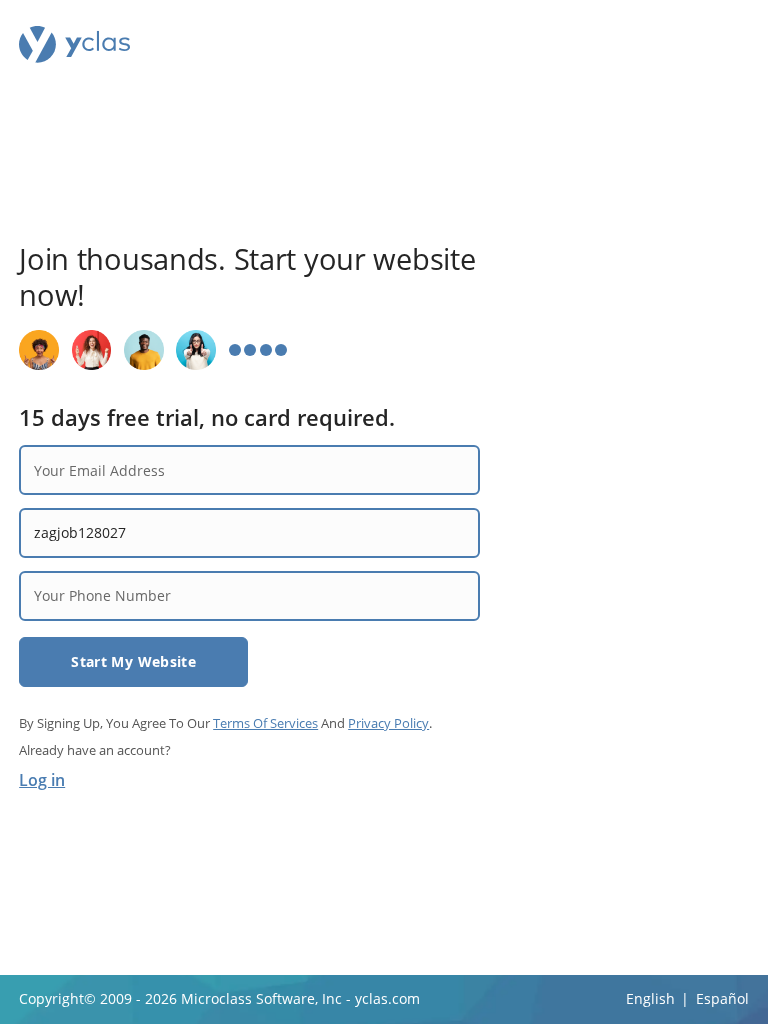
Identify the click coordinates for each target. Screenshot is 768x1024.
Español (722, 998)
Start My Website (133, 661)
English (650, 998)
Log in (42, 780)
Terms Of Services (265, 723)
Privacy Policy (388, 723)
